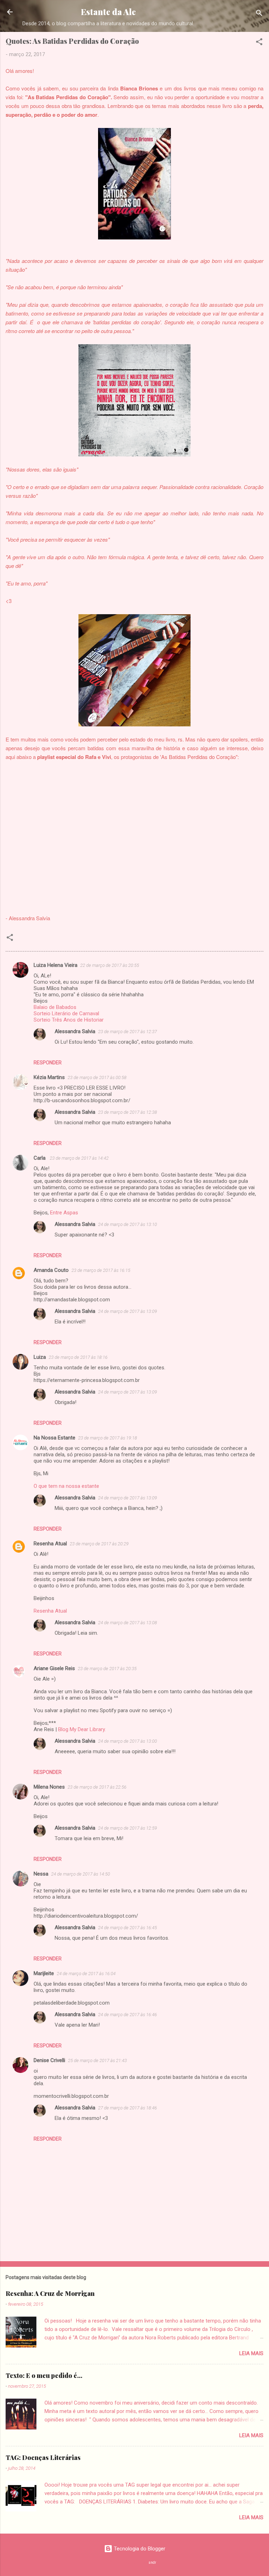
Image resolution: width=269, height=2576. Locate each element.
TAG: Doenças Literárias (43, 2458)
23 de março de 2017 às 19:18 (108, 1438)
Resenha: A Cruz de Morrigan (50, 2293)
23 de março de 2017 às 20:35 (107, 1669)
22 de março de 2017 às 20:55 (110, 965)
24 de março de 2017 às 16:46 (127, 2015)
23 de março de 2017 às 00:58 (97, 1077)
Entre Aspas (64, 1213)
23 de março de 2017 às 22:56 (97, 1787)
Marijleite (44, 1973)
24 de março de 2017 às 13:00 (127, 1741)
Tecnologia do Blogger (139, 2549)
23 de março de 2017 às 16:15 (101, 1270)
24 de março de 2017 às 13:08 (127, 1623)
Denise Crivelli (49, 2060)
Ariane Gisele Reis (54, 1668)
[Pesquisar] (259, 14)
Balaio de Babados (55, 1007)
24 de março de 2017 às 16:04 (86, 1974)
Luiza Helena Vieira (56, 965)
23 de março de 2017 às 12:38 (127, 1112)
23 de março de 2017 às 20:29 (99, 1544)
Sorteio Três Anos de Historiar (69, 1020)
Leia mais (251, 2353)
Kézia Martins (49, 1077)
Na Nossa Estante (54, 1438)
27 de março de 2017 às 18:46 (127, 2108)
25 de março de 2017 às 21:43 (97, 2060)
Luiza (40, 1357)
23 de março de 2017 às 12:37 (127, 1032)
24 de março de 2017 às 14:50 (81, 1874)
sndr (152, 2563)
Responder (48, 1063)
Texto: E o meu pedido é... (44, 2375)
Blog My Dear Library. (82, 1729)
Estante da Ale (108, 12)
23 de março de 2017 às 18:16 (78, 1357)
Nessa (41, 1874)
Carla (40, 1158)
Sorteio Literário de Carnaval (66, 1014)
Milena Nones (49, 1787)
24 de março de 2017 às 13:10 (127, 1224)
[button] (259, 43)
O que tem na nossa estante (66, 1486)
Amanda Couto (51, 1270)
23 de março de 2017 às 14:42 (79, 1158)
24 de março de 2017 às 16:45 (127, 1928)
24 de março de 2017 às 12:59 (127, 1828)
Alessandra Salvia (75, 1031)
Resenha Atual (50, 1544)
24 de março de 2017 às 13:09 (127, 1311)
